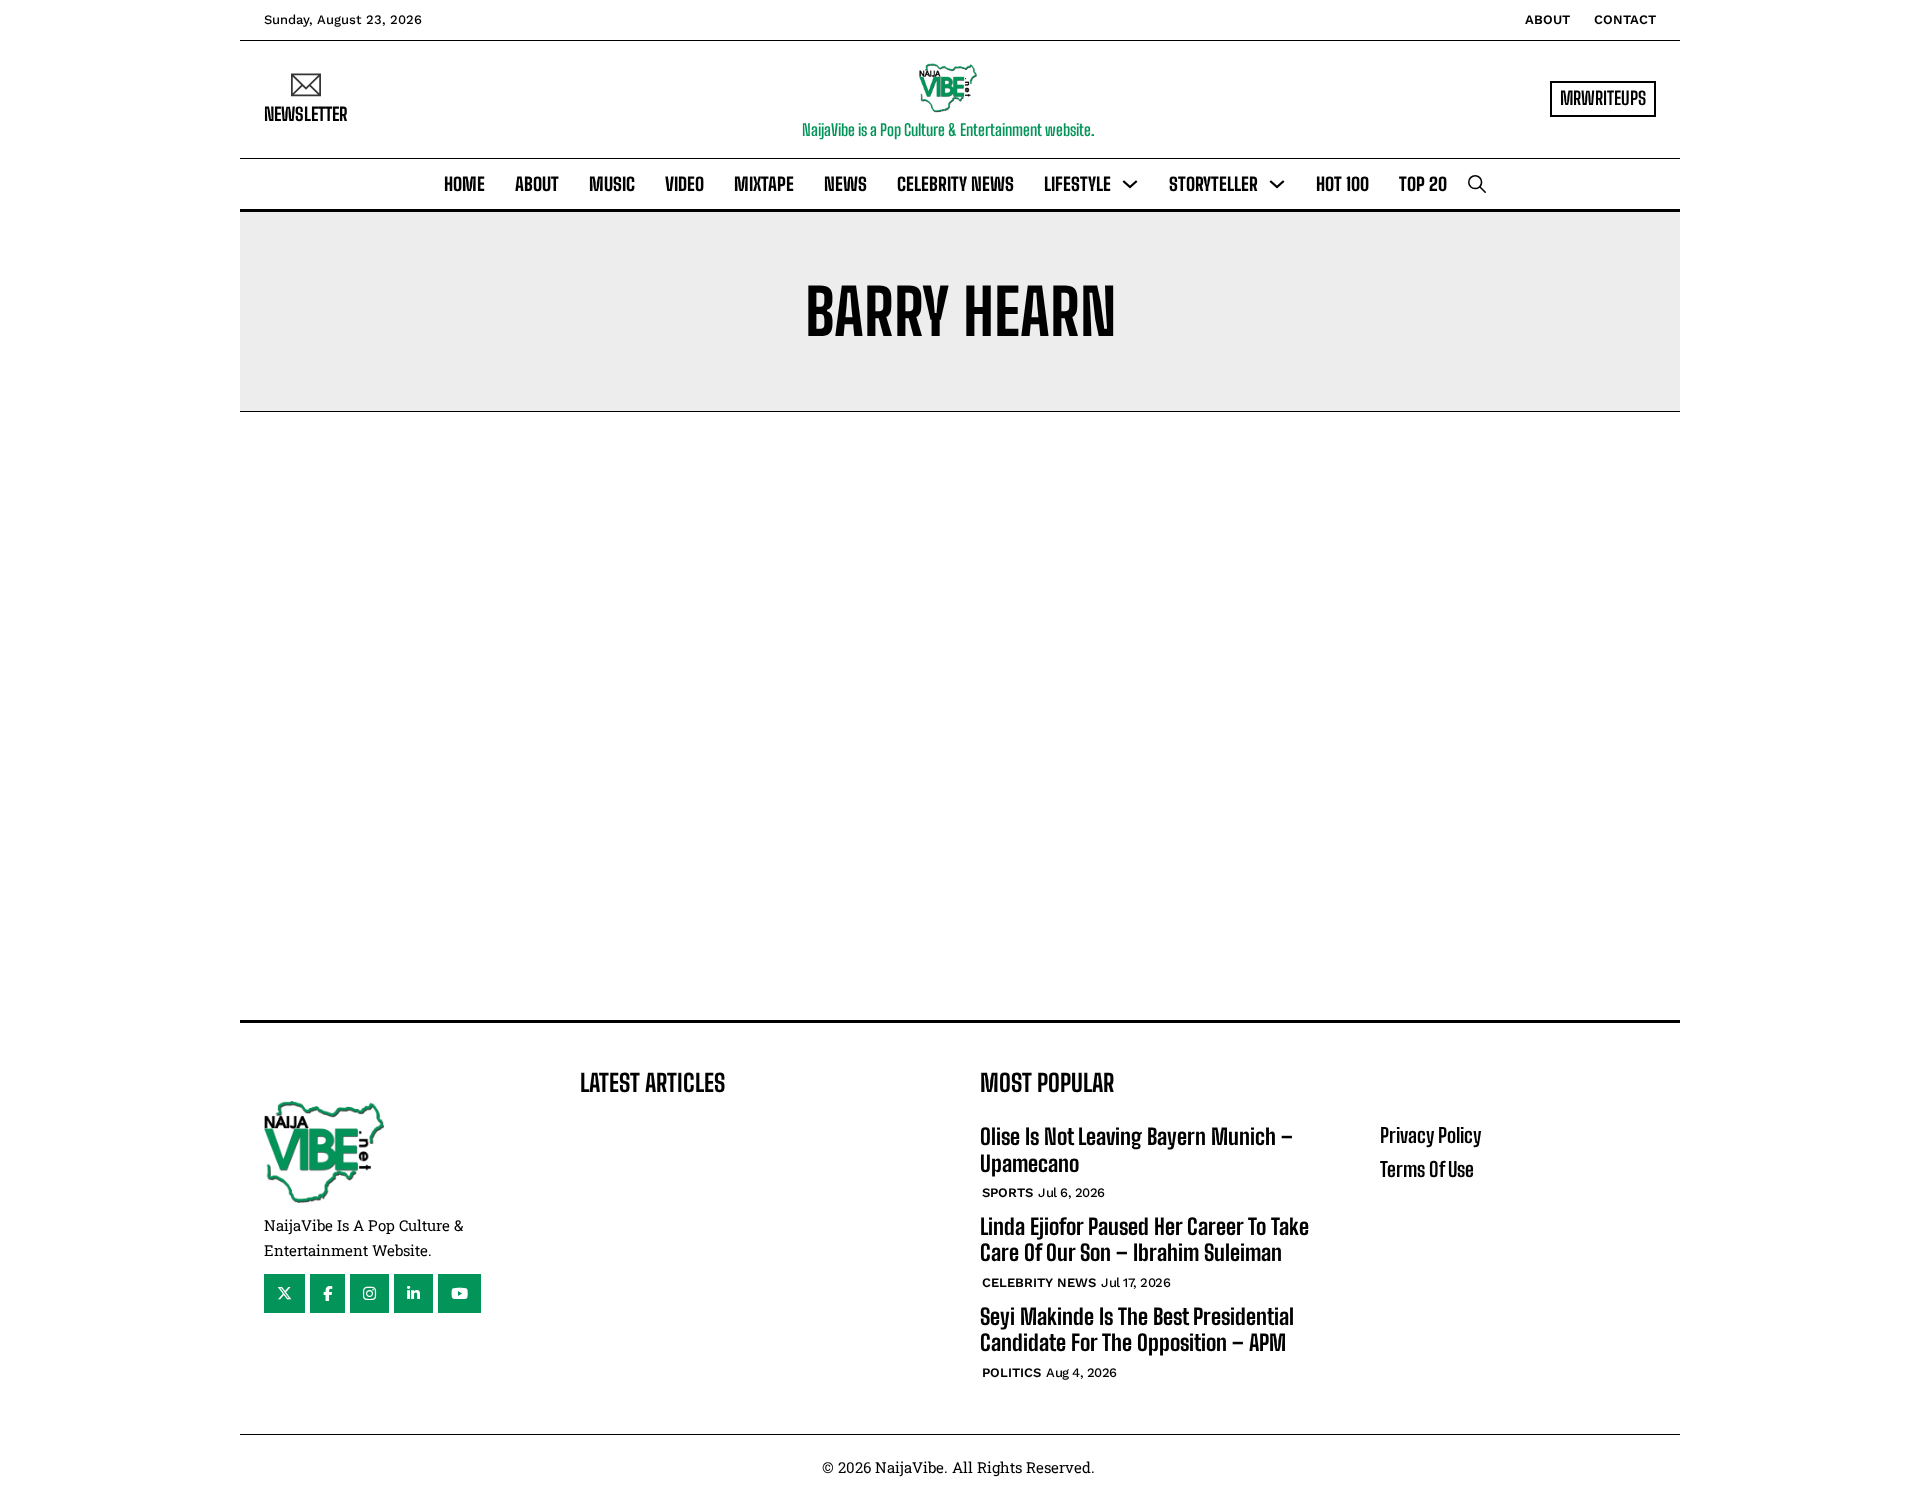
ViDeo (684, 184)
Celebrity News (955, 184)
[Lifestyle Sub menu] (1130, 184)
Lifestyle (1077, 184)
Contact (1625, 19)
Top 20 (1423, 184)
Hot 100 (1342, 184)
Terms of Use (1427, 1169)
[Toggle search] (1477, 184)
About (1547, 19)
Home (464, 184)
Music (612, 184)
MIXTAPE (764, 184)
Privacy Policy (1430, 1135)
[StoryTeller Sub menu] (1277, 184)
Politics (1011, 1372)
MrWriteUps (1603, 98)
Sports (1007, 1192)
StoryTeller (1213, 184)
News (845, 184)
